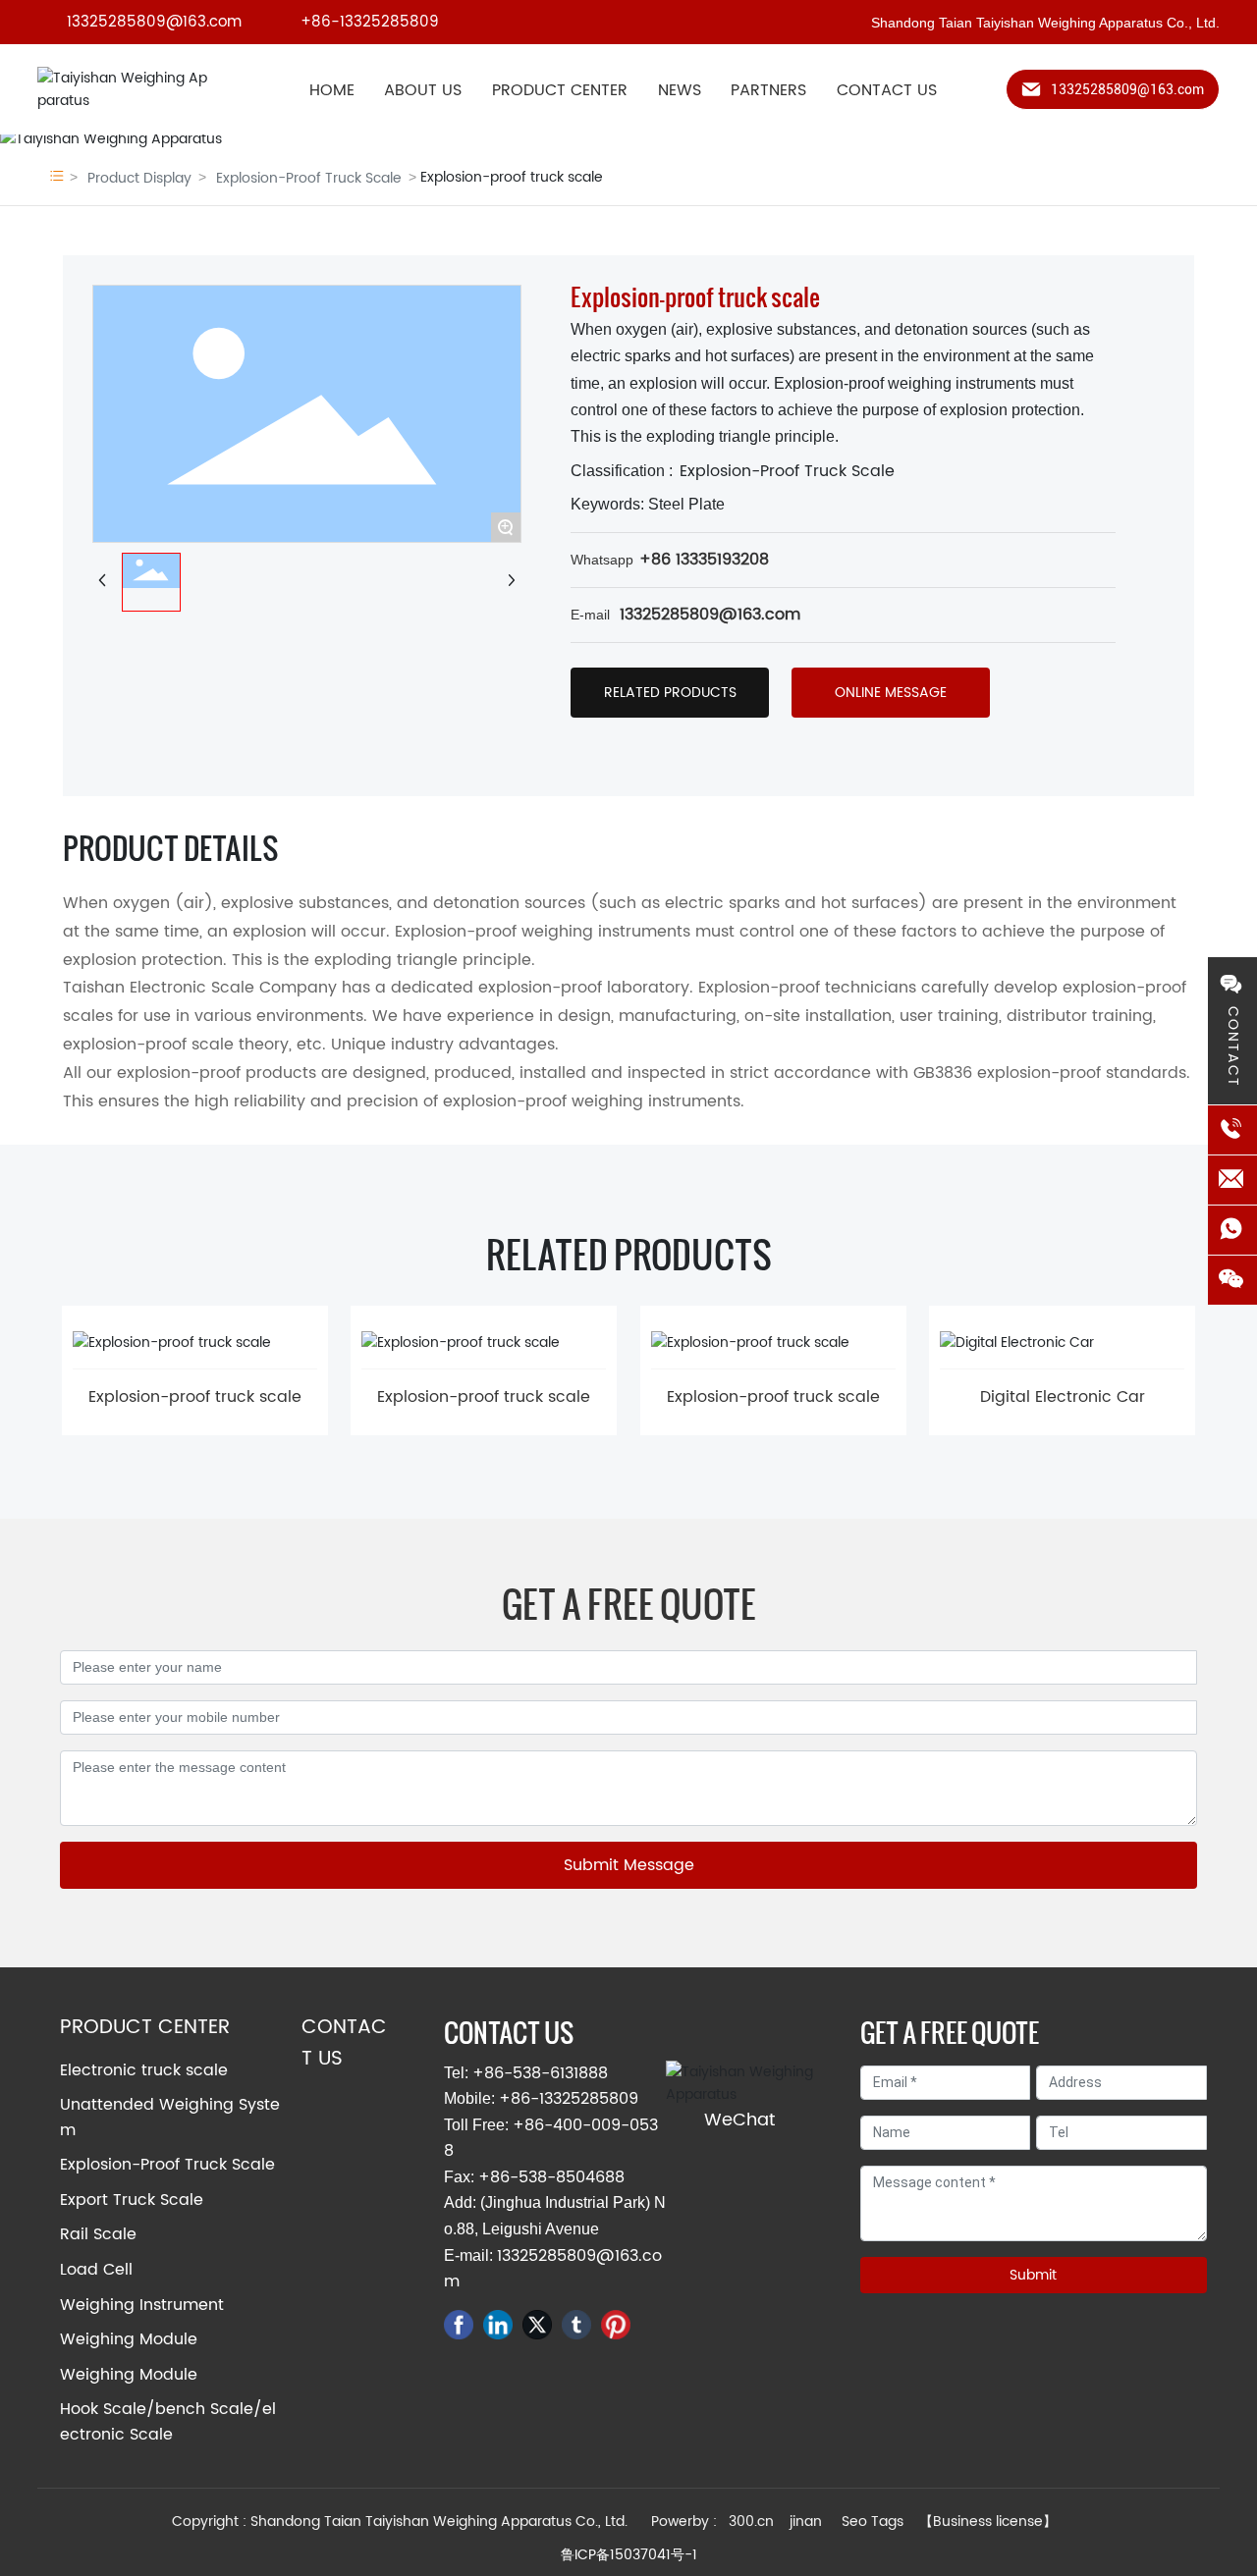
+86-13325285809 (370, 22)
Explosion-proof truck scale (195, 1397)
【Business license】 (988, 2522)
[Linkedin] (498, 2325)
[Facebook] (459, 2325)
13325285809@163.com (154, 22)
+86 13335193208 (704, 560)
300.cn (751, 2522)
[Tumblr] (576, 2325)
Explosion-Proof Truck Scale (309, 178)
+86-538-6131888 (540, 2073)
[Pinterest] (616, 2325)
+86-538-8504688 (551, 2177)
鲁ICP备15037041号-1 (629, 2555)
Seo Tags (873, 2522)
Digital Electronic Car (1063, 1397)
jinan (808, 2522)
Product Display (139, 178)
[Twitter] (537, 2325)
